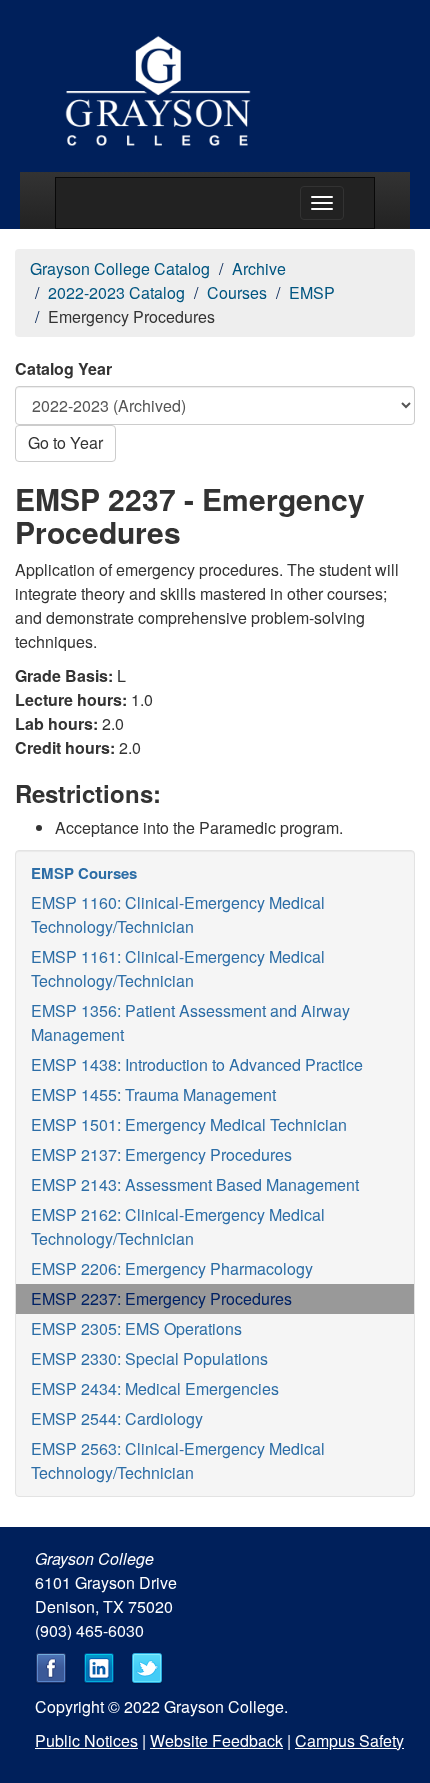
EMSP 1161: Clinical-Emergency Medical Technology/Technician (178, 968)
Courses (237, 292)
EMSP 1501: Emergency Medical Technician (189, 1124)
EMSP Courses (84, 873)
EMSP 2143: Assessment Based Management (195, 1184)
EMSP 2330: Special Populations (149, 1358)
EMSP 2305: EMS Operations (136, 1328)
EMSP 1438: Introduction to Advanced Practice (197, 1064)
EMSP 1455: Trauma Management (153, 1094)
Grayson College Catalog (120, 268)
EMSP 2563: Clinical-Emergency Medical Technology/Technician (178, 1460)
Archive (259, 268)
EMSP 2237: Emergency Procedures (161, 1298)
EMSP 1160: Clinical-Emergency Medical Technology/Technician (178, 914)
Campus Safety (349, 1740)
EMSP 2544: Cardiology (117, 1418)
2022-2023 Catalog (116, 292)
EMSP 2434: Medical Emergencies (155, 1388)
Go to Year (65, 442)
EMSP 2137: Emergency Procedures (161, 1154)
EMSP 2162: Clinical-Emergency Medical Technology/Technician (178, 1226)
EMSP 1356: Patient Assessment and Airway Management (190, 1022)
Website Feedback (216, 1740)
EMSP (312, 292)
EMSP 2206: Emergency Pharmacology (172, 1268)
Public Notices (86, 1740)
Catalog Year (63, 368)
